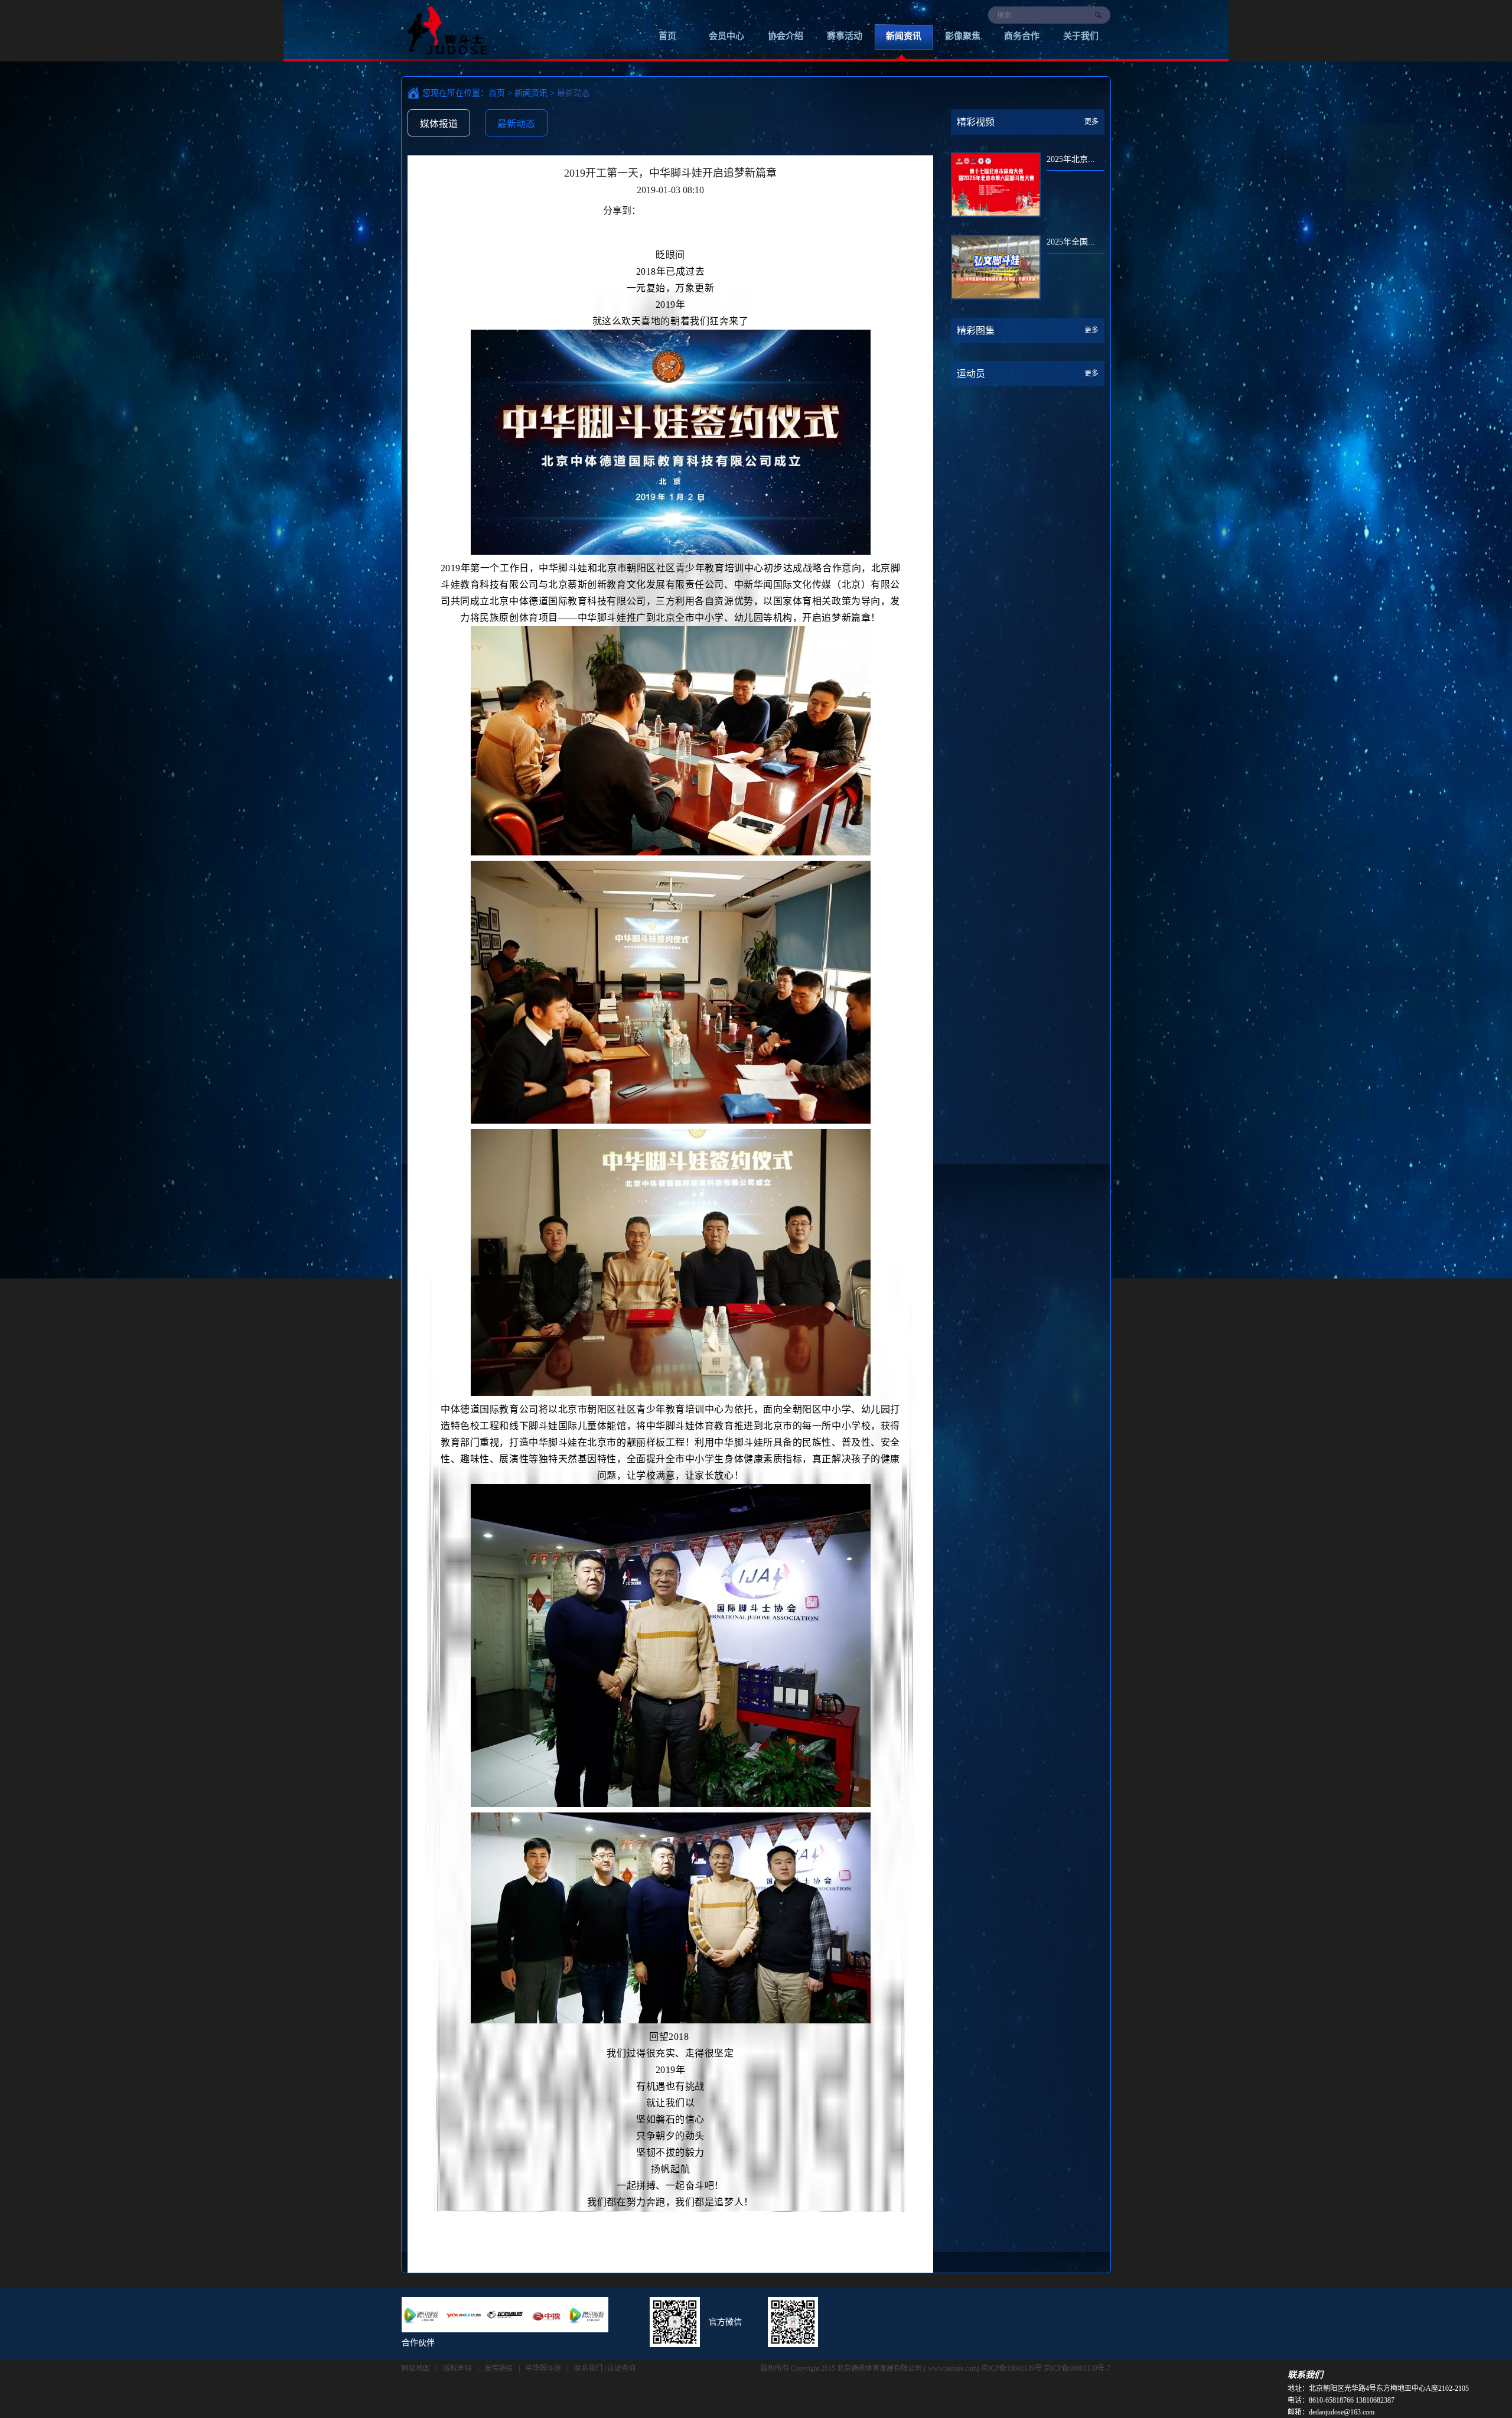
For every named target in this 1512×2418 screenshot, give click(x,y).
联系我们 (588, 2368)
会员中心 (726, 36)
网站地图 (416, 2368)
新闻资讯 (904, 36)
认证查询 (621, 2368)
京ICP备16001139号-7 (1077, 2368)
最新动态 (516, 124)
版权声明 (457, 2368)
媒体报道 (439, 124)
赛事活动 (845, 36)
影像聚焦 (963, 36)
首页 (667, 36)
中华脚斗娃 (543, 2368)
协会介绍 (786, 36)
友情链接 (498, 2368)
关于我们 (1081, 36)
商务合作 (1022, 36)
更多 (1091, 122)
